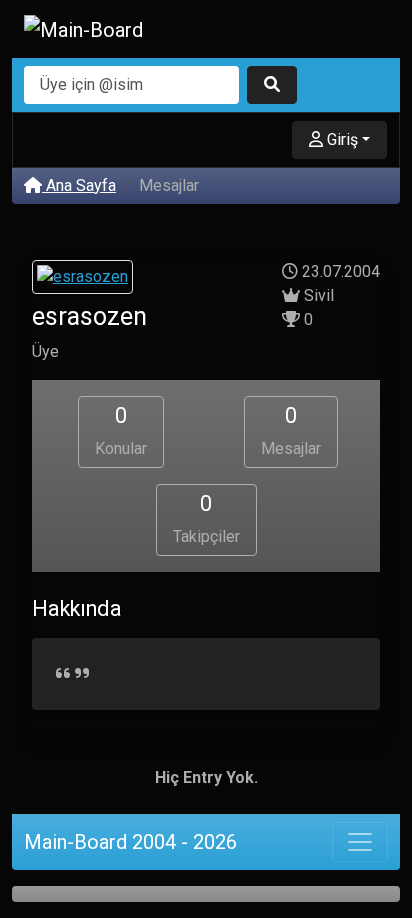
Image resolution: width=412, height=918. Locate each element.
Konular (121, 430)
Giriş (340, 139)
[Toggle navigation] (360, 842)
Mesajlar (291, 430)
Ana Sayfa (79, 185)
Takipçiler (206, 518)
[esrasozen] (82, 279)
